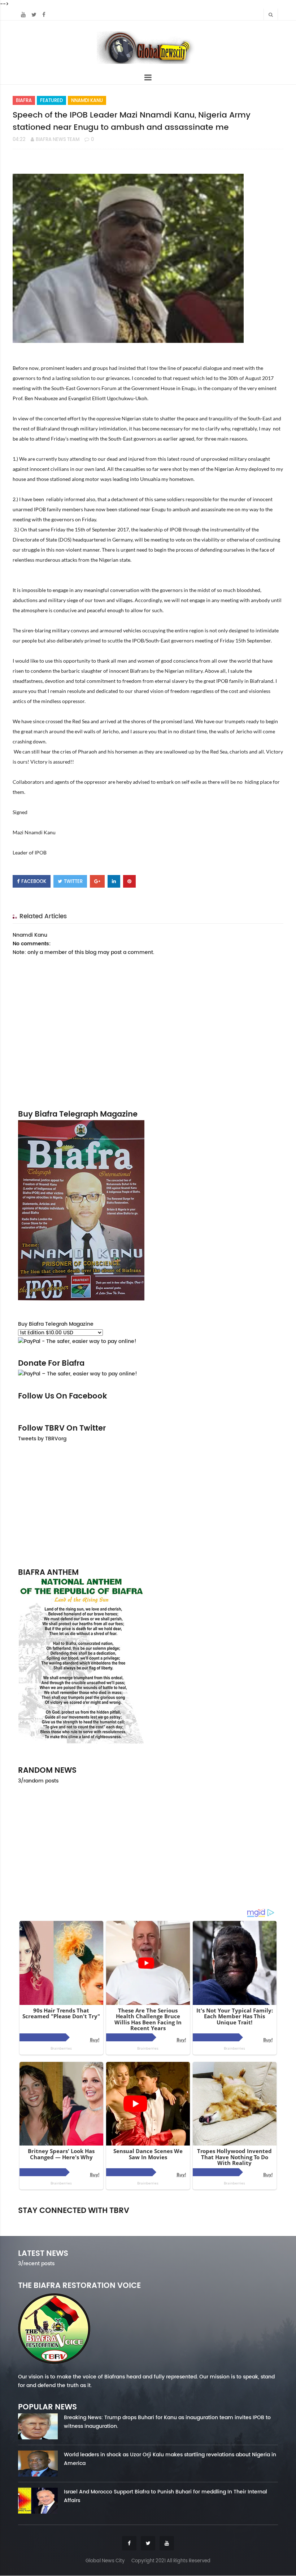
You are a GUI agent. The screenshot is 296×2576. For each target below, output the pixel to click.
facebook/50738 (59, 2221)
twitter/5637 (148, 2221)
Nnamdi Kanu (87, 100)
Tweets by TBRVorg (42, 1439)
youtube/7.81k (237, 2221)
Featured (51, 100)
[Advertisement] (148, 1504)
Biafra (24, 100)
